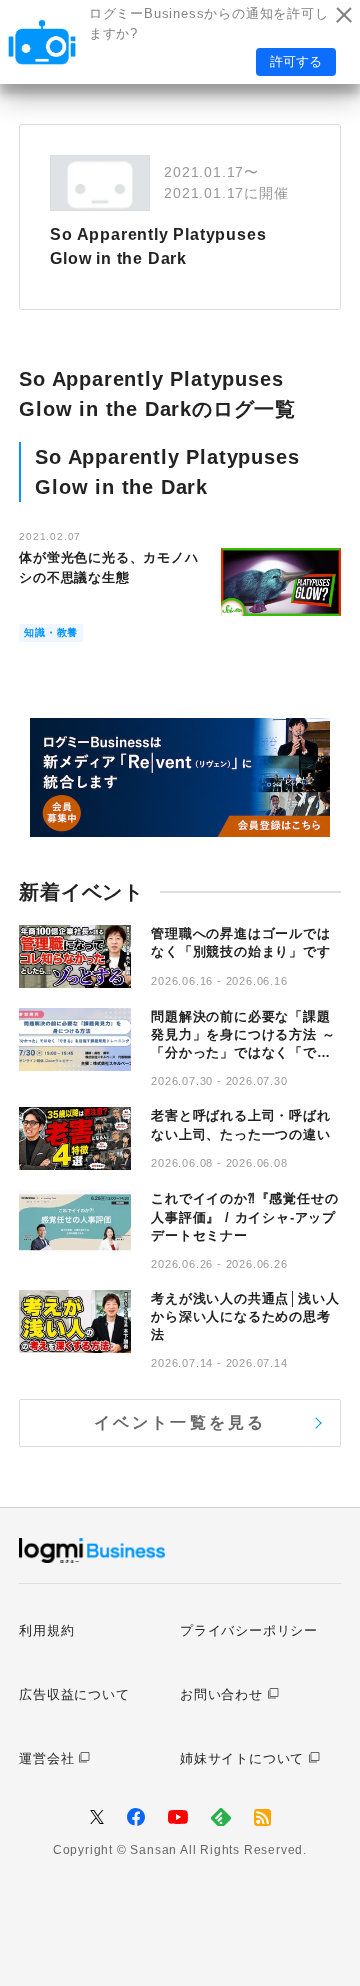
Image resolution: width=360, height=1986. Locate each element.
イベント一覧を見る (180, 1422)
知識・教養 (51, 632)
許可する (296, 61)
